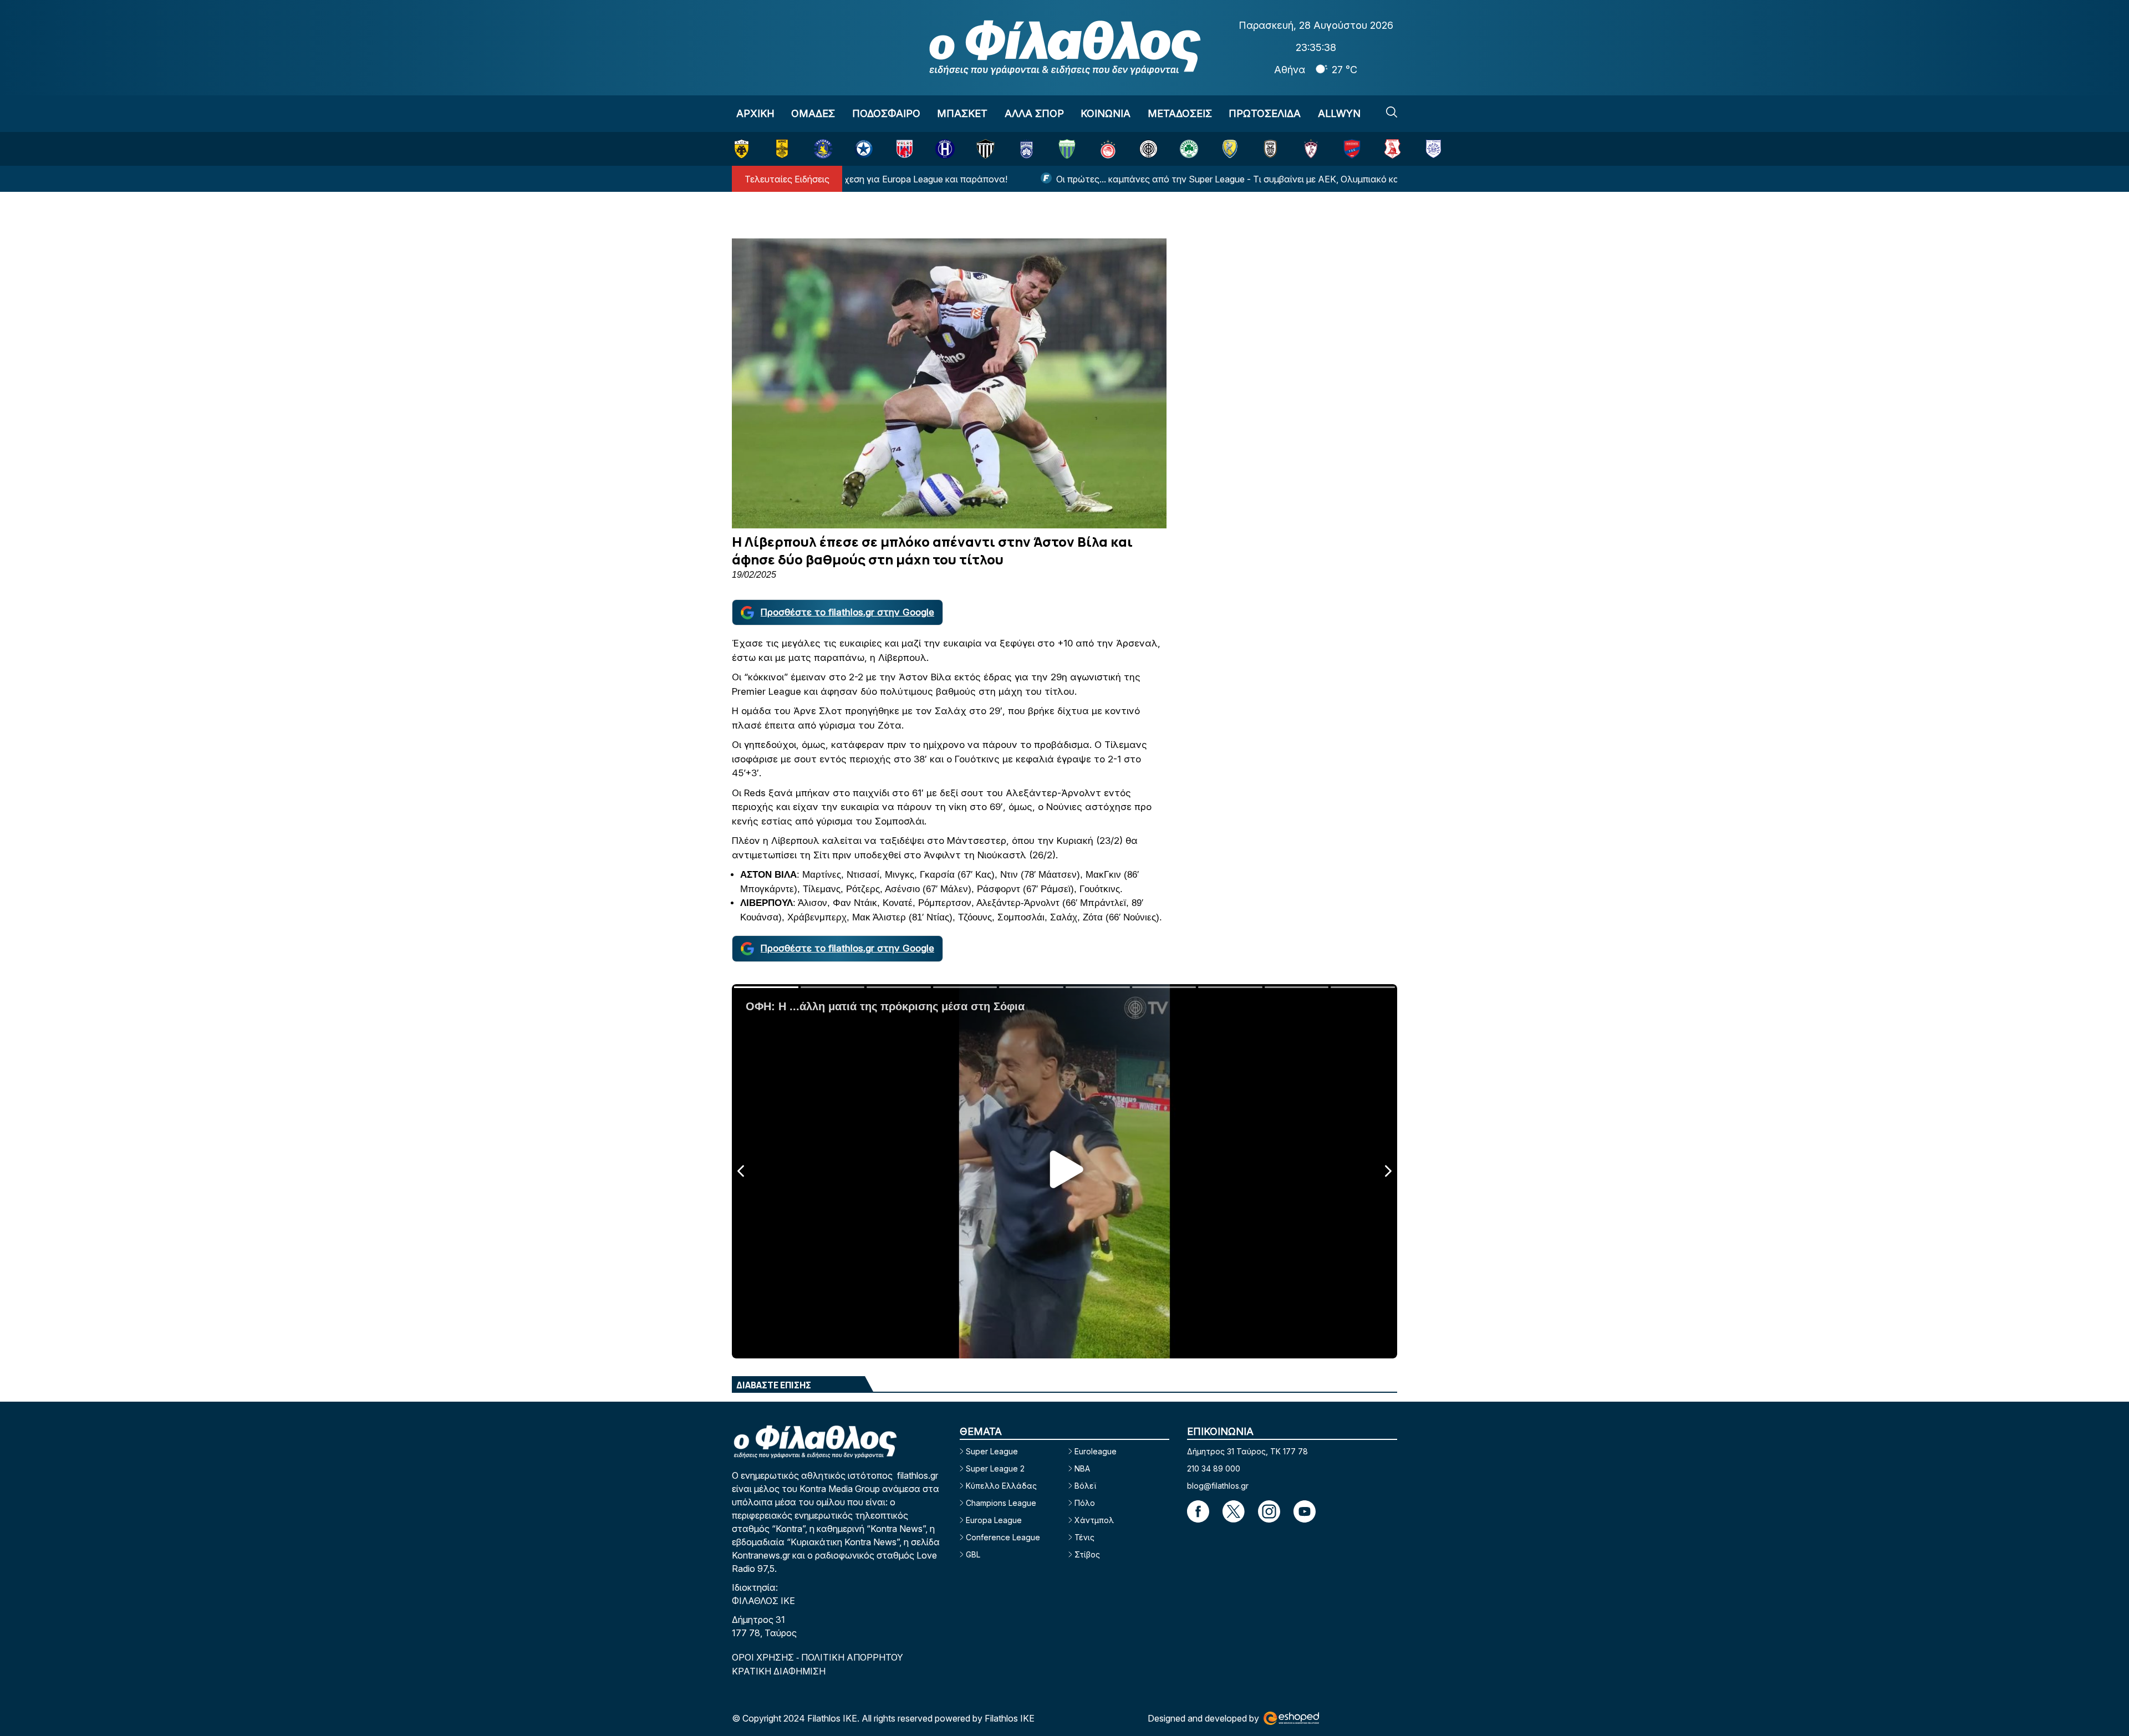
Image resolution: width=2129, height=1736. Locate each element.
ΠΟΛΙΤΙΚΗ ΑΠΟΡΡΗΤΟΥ (852, 1657)
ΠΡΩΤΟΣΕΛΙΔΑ (1265, 113)
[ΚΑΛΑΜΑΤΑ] (985, 149)
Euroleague (1096, 1451)
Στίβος (1087, 1554)
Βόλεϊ (1085, 1486)
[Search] (1392, 112)
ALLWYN (1339, 113)
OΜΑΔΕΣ (813, 113)
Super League (992, 1451)
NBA (1082, 1468)
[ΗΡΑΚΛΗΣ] (945, 149)
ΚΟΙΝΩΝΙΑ (1106, 113)
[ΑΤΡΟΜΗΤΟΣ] (864, 149)
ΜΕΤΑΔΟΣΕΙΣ (1180, 113)
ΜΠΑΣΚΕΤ (962, 113)
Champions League (1001, 1503)
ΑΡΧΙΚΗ (755, 113)
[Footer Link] (1198, 1511)
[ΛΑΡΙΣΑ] (1311, 149)
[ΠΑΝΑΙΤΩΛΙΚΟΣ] (1230, 149)
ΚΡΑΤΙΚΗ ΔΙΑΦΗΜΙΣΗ (779, 1671)
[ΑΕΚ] (742, 149)
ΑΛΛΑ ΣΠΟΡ (1034, 113)
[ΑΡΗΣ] (782, 149)
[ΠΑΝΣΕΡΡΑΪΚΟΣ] (1392, 149)
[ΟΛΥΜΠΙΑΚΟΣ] (1108, 149)
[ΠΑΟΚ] (1270, 149)
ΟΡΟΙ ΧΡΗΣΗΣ (764, 1657)
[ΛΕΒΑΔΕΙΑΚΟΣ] (1067, 149)
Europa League (994, 1520)
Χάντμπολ (1094, 1520)
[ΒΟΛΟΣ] (905, 149)
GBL (973, 1554)
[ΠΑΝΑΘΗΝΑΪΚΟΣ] (1189, 149)
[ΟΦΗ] (1148, 149)
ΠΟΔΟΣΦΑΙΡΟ (886, 113)
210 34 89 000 (1214, 1468)
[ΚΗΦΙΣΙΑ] (1027, 149)
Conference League (1003, 1537)
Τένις (1084, 1537)
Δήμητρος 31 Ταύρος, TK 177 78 (1247, 1451)
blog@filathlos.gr (1218, 1486)
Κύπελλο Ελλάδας (1001, 1486)
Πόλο (1085, 1503)
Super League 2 (995, 1468)
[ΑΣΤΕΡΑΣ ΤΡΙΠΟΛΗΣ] (823, 149)
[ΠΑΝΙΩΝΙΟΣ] (1352, 149)
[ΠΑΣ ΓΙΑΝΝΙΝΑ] (1433, 149)
